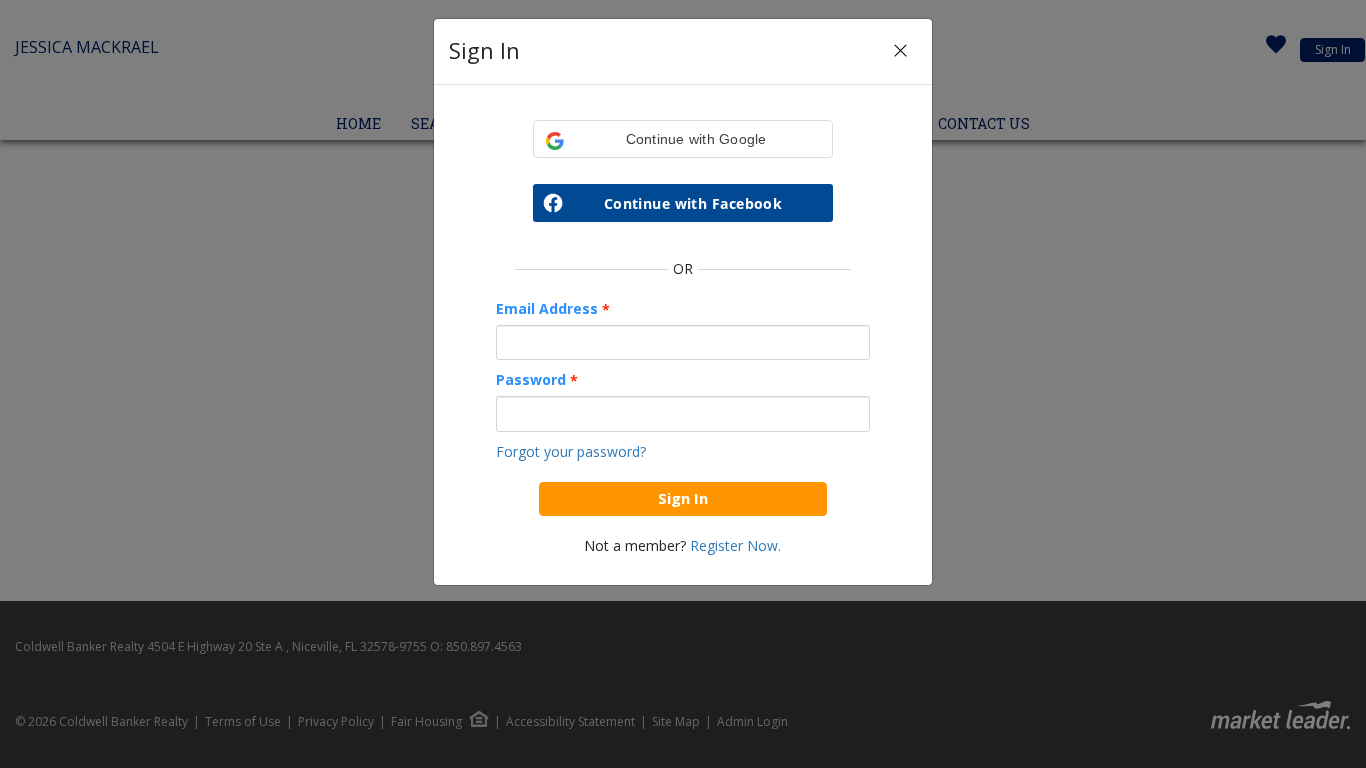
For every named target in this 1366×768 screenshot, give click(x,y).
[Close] (900, 51)
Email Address (553, 309)
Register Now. (735, 545)
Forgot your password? (571, 451)
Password (537, 380)
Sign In (683, 498)
